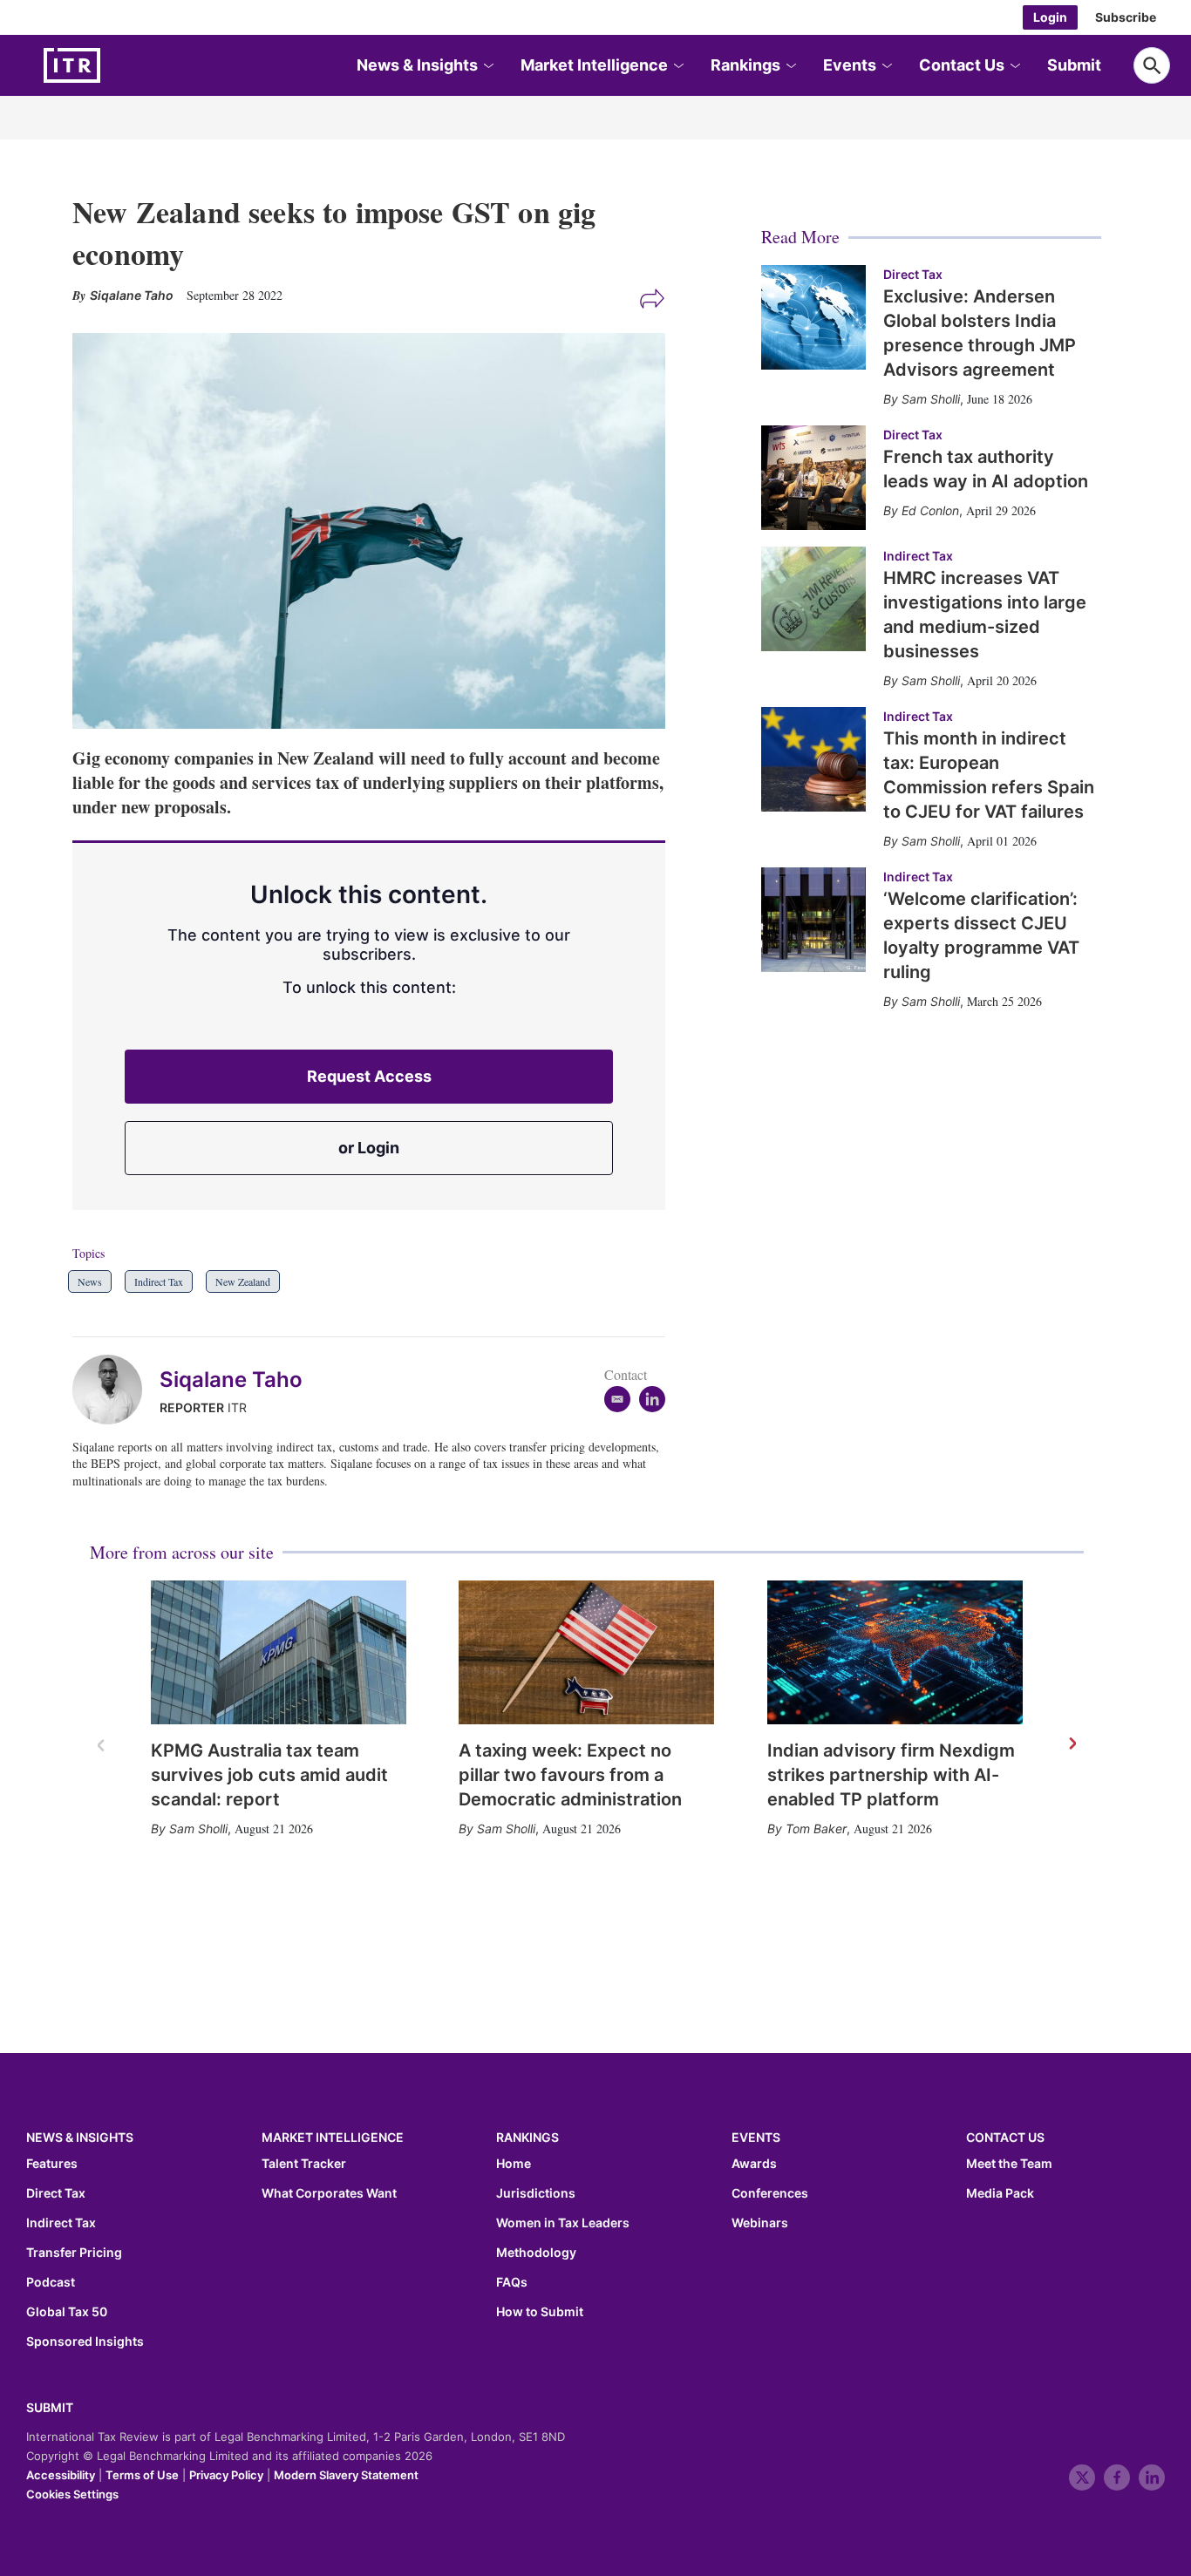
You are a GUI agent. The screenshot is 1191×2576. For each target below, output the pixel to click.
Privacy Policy (226, 2475)
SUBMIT (50, 2407)
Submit (1074, 65)
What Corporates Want (329, 2193)
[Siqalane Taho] (116, 1390)
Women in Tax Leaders (563, 2223)
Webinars (760, 2223)
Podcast (51, 2282)
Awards (754, 2164)
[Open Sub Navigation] (487, 66)
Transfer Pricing (74, 2253)
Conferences (770, 2193)
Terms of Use (142, 2475)
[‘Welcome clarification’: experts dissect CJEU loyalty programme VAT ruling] (813, 920)
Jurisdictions (536, 2193)
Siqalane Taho (231, 1380)
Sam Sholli (198, 1828)
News (90, 1281)
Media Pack (1000, 2193)
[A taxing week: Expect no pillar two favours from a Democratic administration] (586, 1652)
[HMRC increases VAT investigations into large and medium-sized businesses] (813, 599)
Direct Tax (913, 274)
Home (514, 2164)
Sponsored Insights (85, 2342)
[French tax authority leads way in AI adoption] (813, 478)
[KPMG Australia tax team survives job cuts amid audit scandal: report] (279, 1652)
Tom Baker (816, 1828)
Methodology (536, 2253)
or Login (369, 1148)
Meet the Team (1009, 2164)
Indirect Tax (159, 1281)
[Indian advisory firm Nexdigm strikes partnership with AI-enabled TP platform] (895, 1652)
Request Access (369, 1076)
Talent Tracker (304, 2164)
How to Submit (540, 2312)
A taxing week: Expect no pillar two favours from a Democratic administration (570, 1775)
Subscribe (1126, 17)
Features (52, 2164)
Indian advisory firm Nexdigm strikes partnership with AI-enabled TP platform (891, 1775)
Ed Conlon (930, 510)
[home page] (113, 65)
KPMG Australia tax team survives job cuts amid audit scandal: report (269, 1775)
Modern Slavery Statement (346, 2475)
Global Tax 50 (67, 2312)
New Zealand (243, 1281)
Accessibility (61, 2475)
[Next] (1072, 1744)
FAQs (512, 2282)
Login (1050, 17)
